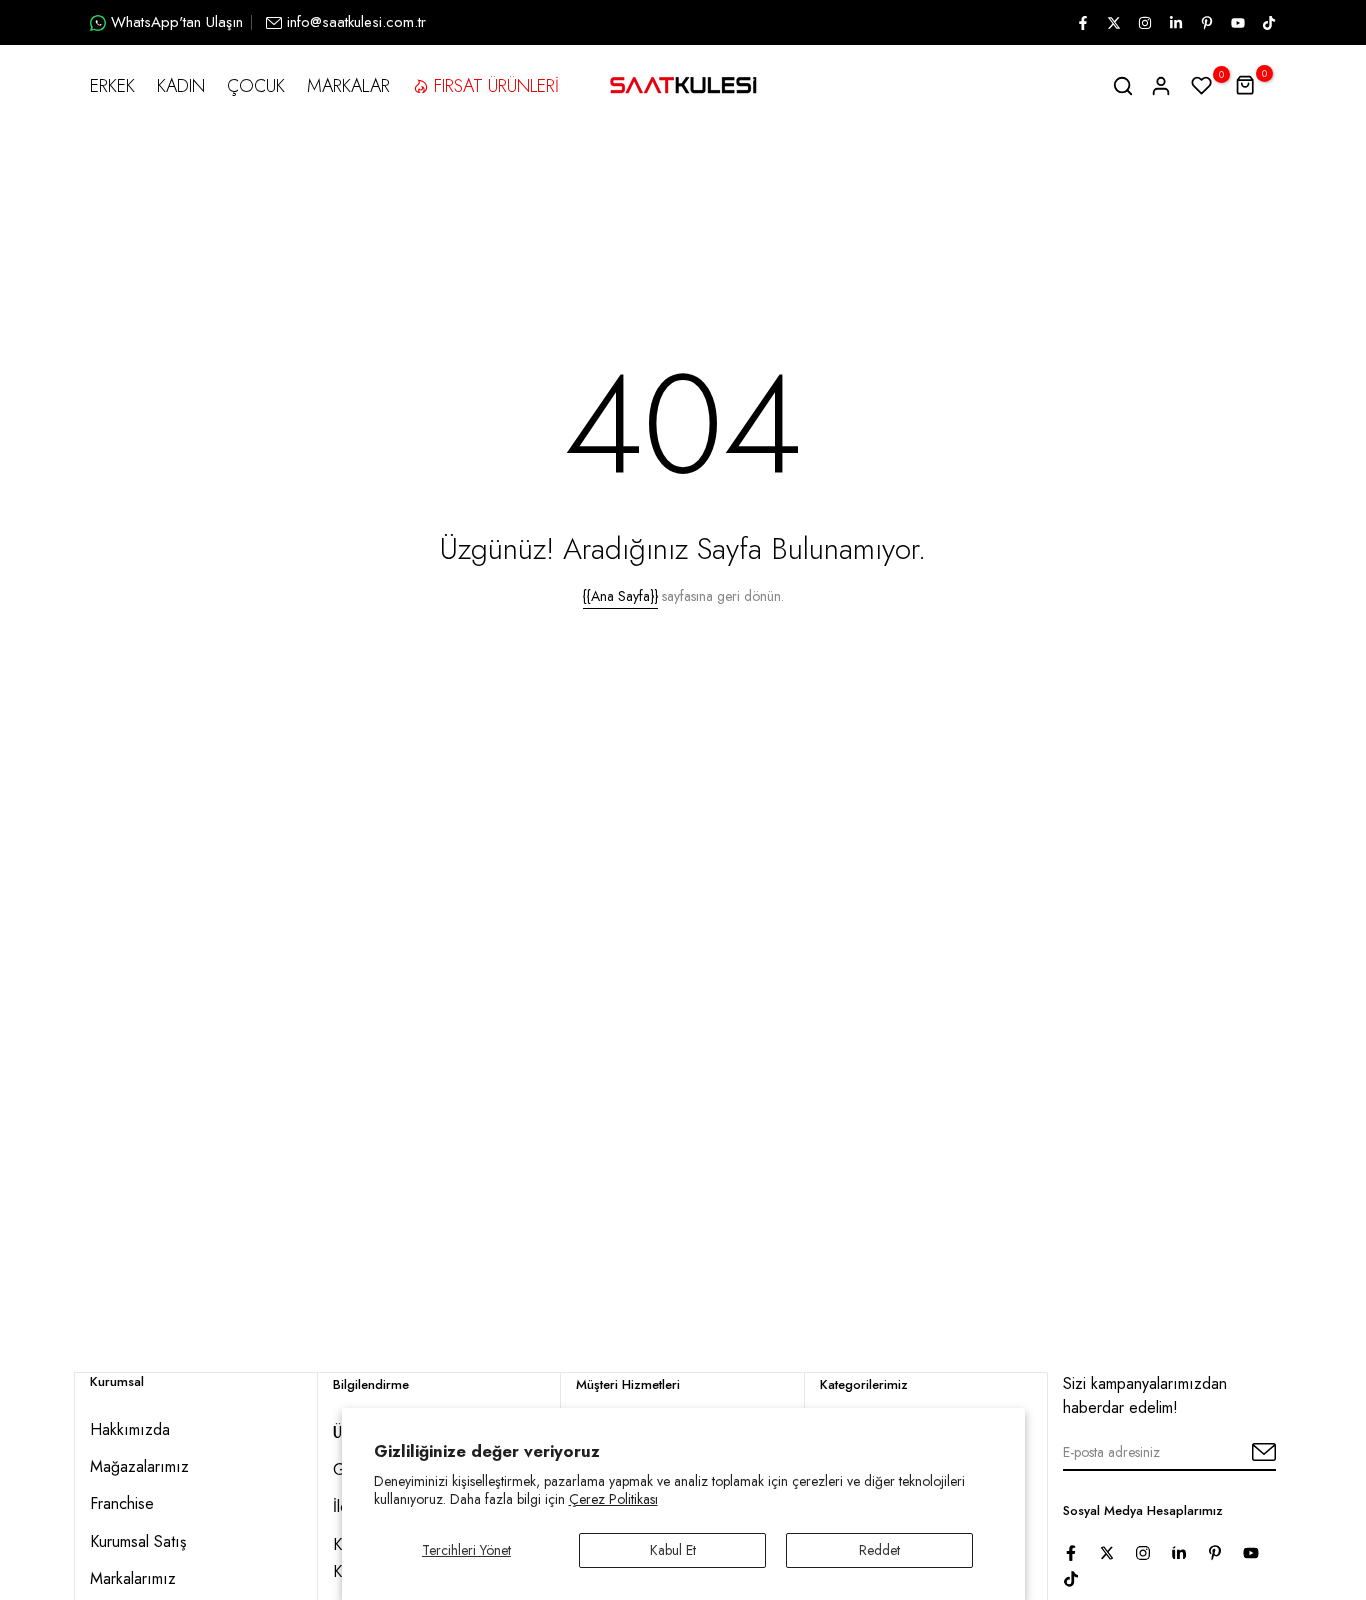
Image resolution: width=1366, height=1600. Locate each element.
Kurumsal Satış (138, 1541)
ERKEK (112, 86)
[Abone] (1241, 1453)
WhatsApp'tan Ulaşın (177, 22)
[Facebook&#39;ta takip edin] (1082, 23)
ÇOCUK (256, 86)
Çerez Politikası (613, 1499)
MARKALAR (348, 86)
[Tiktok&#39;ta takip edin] (1268, 23)
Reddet (879, 1550)
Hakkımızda (130, 1429)
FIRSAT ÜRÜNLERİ (496, 86)
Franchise (122, 1503)
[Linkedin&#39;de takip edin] (1175, 23)
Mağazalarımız (139, 1466)
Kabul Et (673, 1550)
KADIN (181, 86)
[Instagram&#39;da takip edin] (1144, 23)
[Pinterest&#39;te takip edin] (1206, 23)
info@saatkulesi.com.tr (356, 22)
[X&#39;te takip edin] (1113, 23)
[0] (1202, 86)
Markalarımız (133, 1578)
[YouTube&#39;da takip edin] (1237, 23)
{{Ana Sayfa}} (620, 596)
